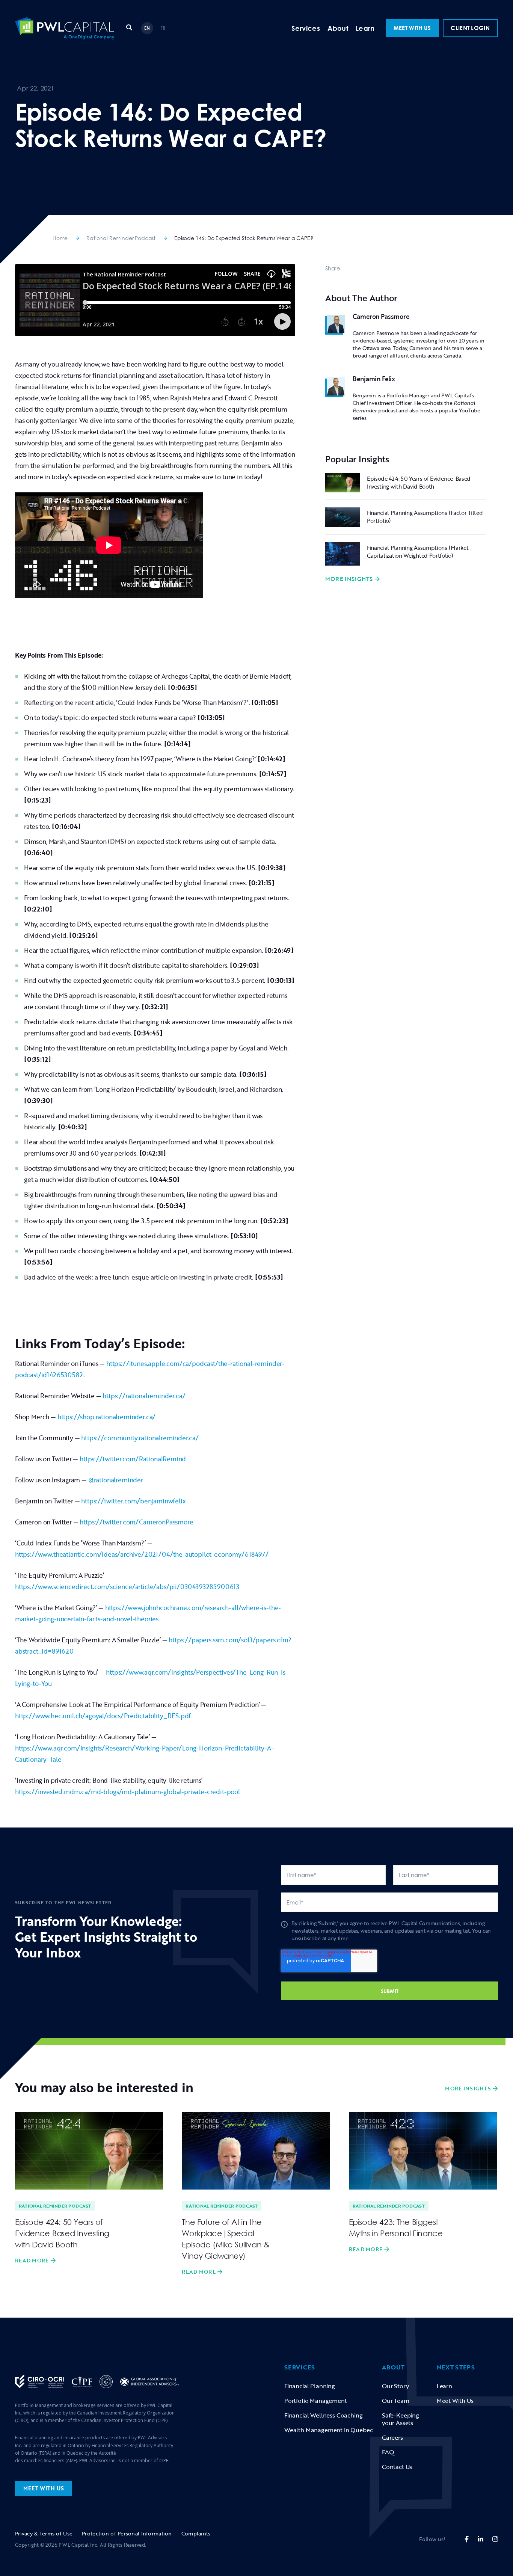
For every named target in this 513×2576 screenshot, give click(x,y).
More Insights (349, 579)
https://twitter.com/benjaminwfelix (133, 1501)
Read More (32, 2261)
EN (147, 28)
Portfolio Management (316, 2401)
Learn (365, 28)
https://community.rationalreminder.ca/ (139, 1438)
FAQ (388, 2452)
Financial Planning (310, 2386)
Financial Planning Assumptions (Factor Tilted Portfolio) (425, 517)
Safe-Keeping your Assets (401, 2419)
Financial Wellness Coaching (323, 2415)
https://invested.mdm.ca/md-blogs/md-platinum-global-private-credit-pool (127, 1792)
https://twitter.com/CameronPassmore (136, 1522)
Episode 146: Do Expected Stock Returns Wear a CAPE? (244, 238)
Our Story (395, 2386)
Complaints (196, 2533)
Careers (392, 2437)
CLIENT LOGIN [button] (470, 28)
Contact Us (397, 2467)
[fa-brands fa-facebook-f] (467, 2539)
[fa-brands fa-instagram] (495, 2539)
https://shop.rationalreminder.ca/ (106, 1417)
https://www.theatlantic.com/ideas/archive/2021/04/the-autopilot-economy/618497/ (142, 1554)
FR (163, 28)
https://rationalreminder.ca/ (144, 1396)
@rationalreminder (115, 1480)
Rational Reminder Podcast (121, 238)
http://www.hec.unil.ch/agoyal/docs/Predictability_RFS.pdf (103, 1716)
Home (60, 238)
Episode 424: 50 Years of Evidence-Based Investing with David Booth (419, 482)
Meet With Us (455, 2401)
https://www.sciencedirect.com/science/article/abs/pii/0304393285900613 (127, 1587)
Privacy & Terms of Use (44, 2533)
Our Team (396, 2401)
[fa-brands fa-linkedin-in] (481, 2539)
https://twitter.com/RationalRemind (132, 1459)
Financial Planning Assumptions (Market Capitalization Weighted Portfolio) (418, 552)
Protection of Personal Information (127, 2533)
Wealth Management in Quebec (328, 2430)
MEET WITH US (412, 28)
